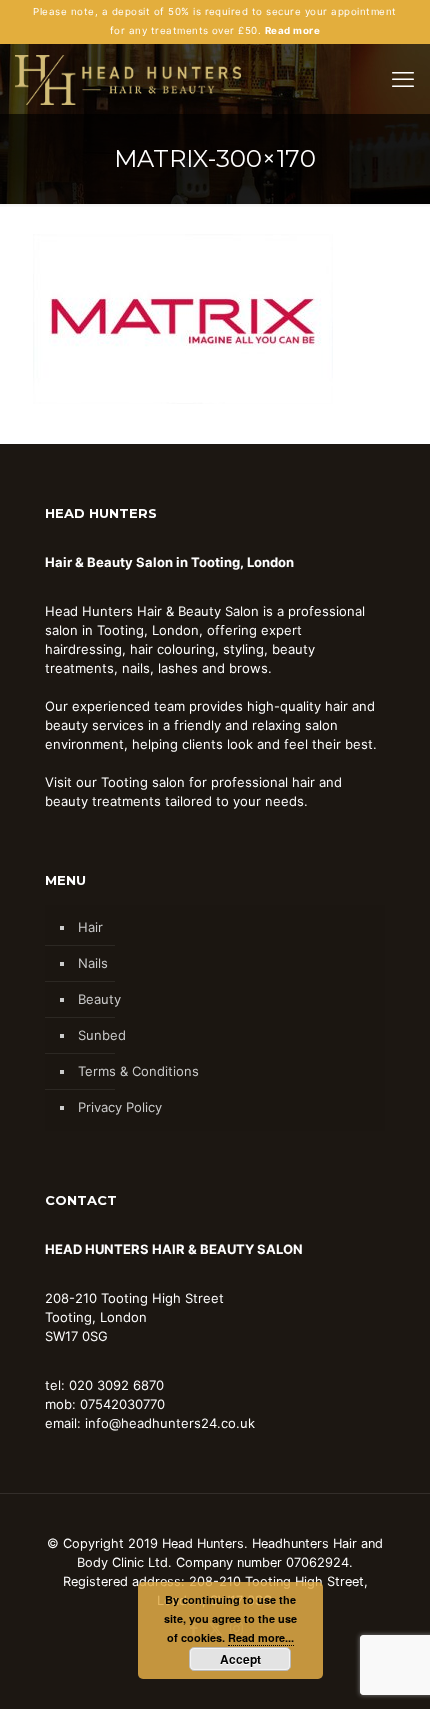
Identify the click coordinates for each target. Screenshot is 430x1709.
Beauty (99, 999)
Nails (93, 963)
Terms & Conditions (138, 1071)
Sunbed (102, 1035)
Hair (90, 927)
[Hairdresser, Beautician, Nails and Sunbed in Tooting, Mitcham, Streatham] (128, 79)
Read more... (261, 1637)
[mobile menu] (403, 79)
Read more (292, 30)
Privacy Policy (120, 1107)
